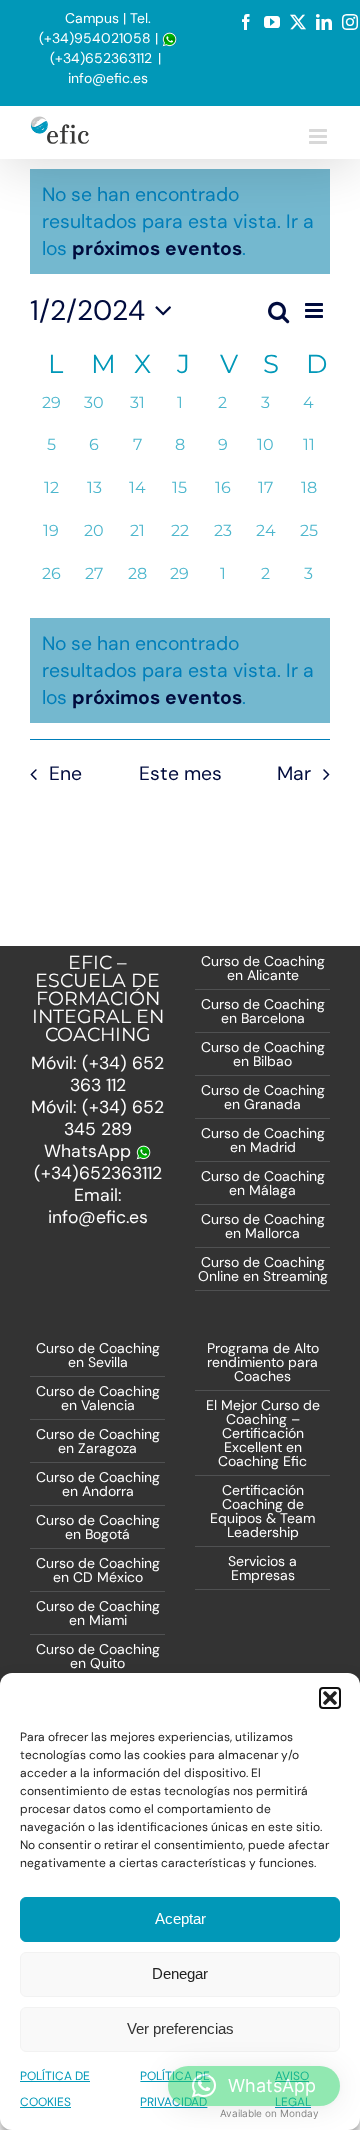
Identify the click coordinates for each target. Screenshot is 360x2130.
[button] (330, 1698)
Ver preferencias (180, 2028)
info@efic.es (108, 78)
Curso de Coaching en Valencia (98, 1398)
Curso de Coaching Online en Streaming (263, 1269)
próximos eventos (157, 248)
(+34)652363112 (101, 58)
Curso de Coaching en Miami (98, 1613)
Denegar (180, 1973)
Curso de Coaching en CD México (98, 1570)
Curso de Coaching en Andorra (98, 1484)
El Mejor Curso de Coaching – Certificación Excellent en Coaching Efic (263, 1433)
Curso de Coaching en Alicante (263, 968)
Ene (65, 773)
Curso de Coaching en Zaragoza (98, 1441)
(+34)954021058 (95, 38)
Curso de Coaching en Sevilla (98, 1355)
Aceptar (180, 1918)
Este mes (180, 773)
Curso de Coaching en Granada (263, 1097)
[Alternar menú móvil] (319, 136)
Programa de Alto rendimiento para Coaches (263, 1362)
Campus (92, 18)
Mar (294, 773)
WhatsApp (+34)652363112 (98, 1162)
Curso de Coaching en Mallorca (263, 1226)
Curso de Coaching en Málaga (263, 1183)
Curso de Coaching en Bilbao (263, 1054)
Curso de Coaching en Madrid (263, 1140)
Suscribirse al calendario (180, 841)
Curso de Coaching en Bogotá (98, 1527)
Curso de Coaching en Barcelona (263, 1011)
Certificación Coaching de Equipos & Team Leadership (262, 1511)
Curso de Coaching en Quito (98, 1656)
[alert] (180, 670)
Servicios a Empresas (262, 1568)
